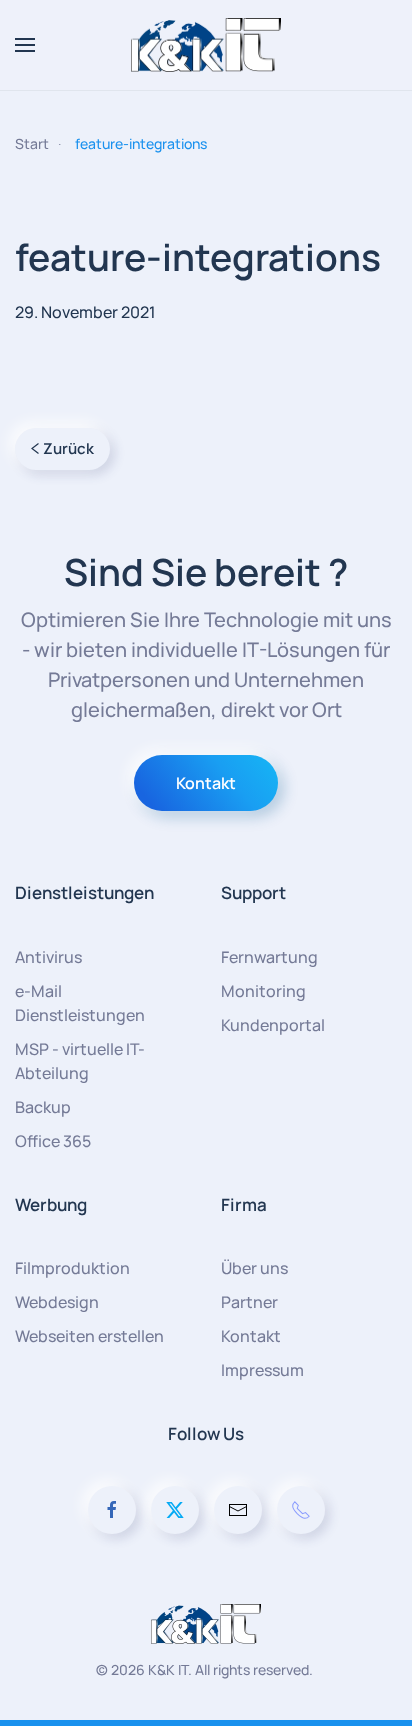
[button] (25, 45)
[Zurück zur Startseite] (206, 45)
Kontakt (206, 783)
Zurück (68, 448)
